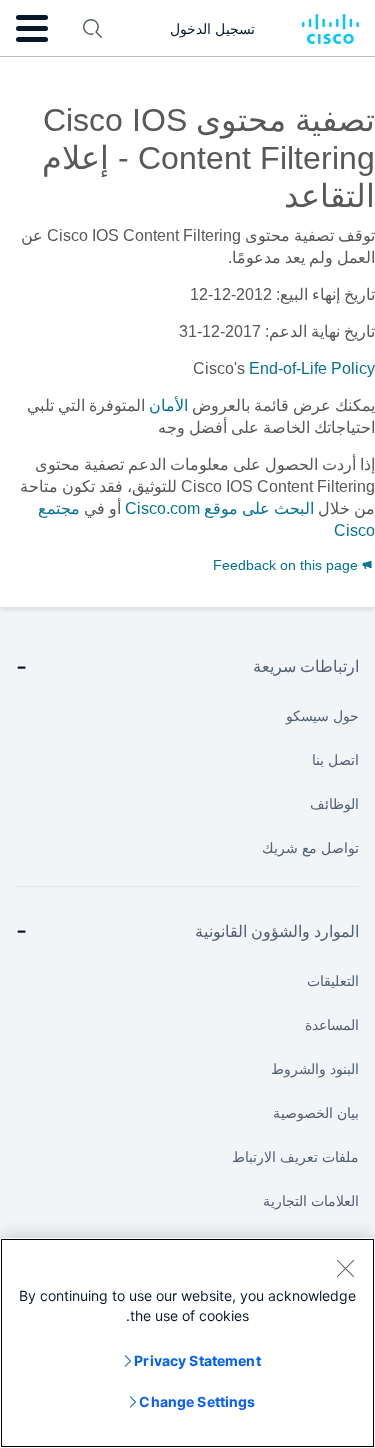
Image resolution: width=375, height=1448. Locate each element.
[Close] (345, 1268)
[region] (187, 1343)
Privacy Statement (197, 1360)
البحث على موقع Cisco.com (219, 508)
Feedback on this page (287, 565)
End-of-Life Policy (312, 368)
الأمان (168, 405)
